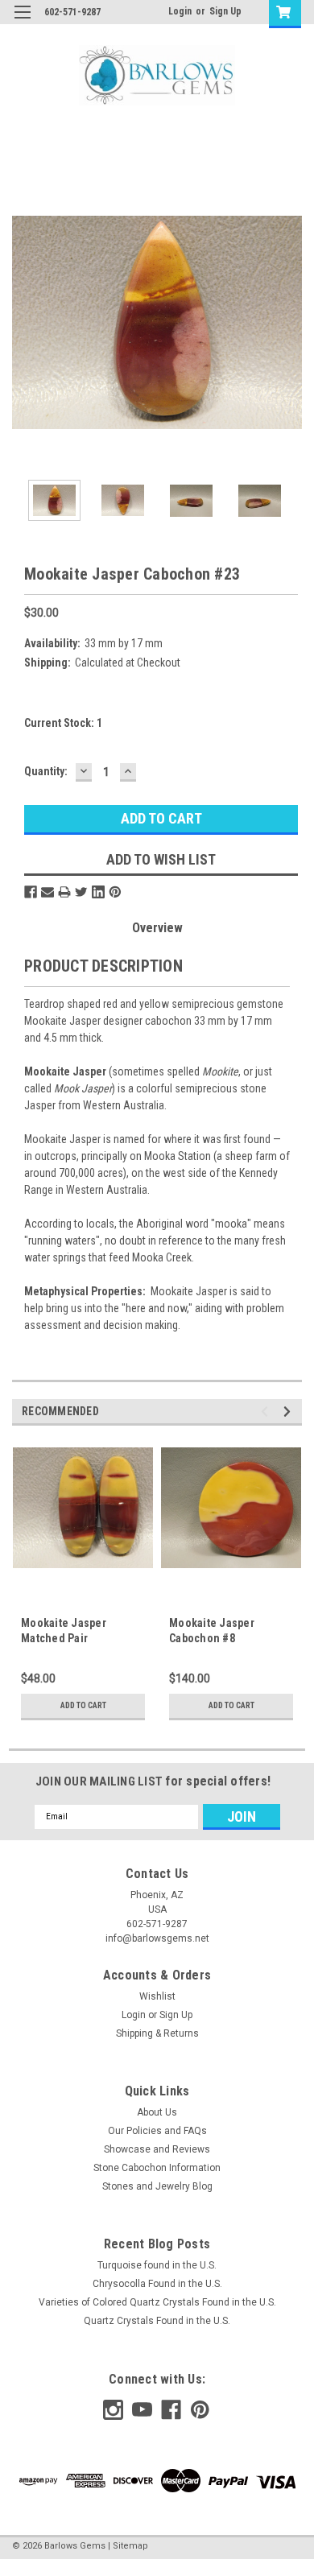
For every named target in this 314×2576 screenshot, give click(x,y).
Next (290, 323)
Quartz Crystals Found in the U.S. (157, 2321)
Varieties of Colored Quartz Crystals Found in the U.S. (157, 2302)
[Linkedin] (98, 892)
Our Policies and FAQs (157, 2131)
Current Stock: (63, 723)
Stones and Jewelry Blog (157, 2186)
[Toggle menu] (22, 22)
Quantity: (46, 771)
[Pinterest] (115, 892)
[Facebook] (31, 892)
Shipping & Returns (157, 2033)
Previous (24, 323)
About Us (157, 2112)
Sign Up (225, 11)
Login (180, 11)
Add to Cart (83, 1705)
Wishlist (157, 1996)
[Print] (64, 892)
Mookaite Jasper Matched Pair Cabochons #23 (64, 1638)
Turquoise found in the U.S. (157, 2265)
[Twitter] (81, 892)
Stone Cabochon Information (157, 2168)
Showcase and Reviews (157, 2149)
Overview (157, 928)
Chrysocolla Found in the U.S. (157, 2284)
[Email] (48, 892)
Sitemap (130, 2546)
